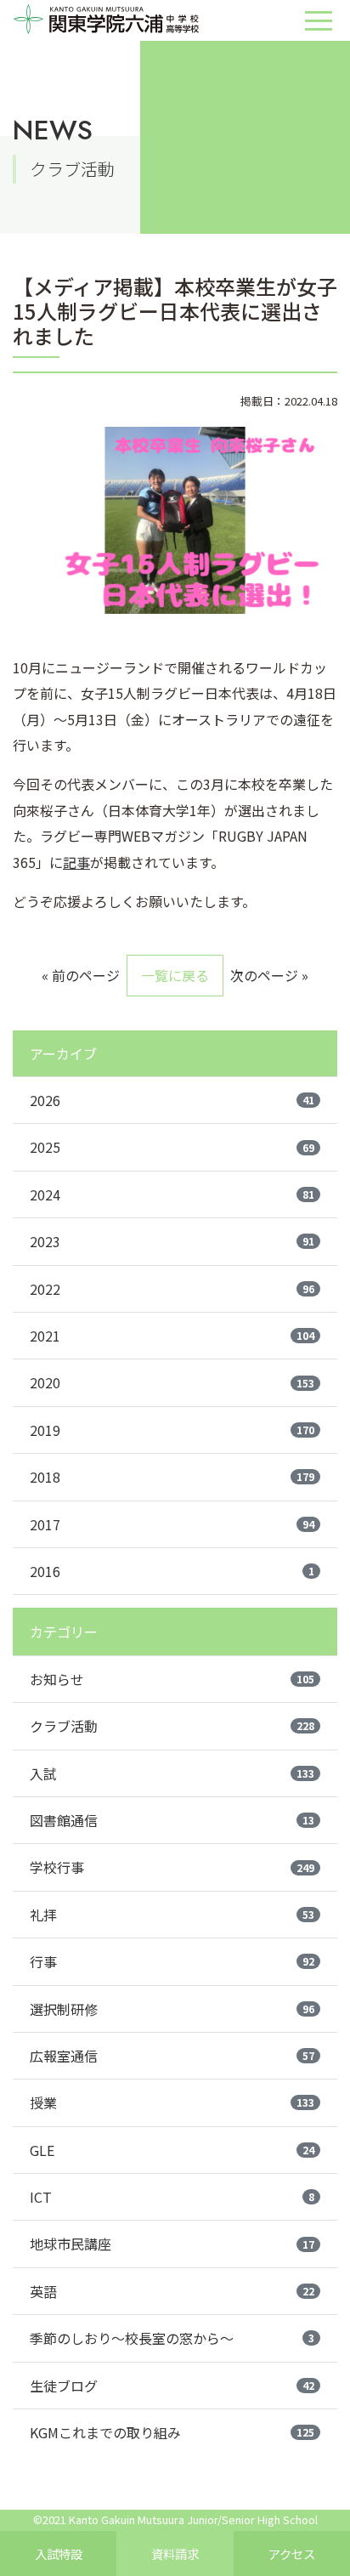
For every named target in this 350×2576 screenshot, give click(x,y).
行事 (172, 1961)
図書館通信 (172, 1820)
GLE (172, 2150)
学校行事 (172, 1867)
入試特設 (59, 2553)
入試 (172, 1773)
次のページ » (269, 975)
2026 (172, 1100)
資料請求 (175, 2553)
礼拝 (172, 1915)
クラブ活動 (172, 1726)
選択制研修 (172, 2009)
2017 (172, 1524)
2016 (172, 1571)
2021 (172, 1336)
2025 (172, 1147)
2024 (172, 1194)
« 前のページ (81, 975)
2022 (172, 1289)
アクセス (292, 2553)
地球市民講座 (172, 2244)
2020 (172, 1382)
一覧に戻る (175, 975)
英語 (172, 2291)
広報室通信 (172, 2056)
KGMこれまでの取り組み (172, 2432)
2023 (172, 1241)
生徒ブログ (172, 2386)
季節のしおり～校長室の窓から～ (172, 2338)
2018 (172, 1477)
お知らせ (172, 1679)
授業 (172, 2102)
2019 (172, 1430)
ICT (172, 2197)
